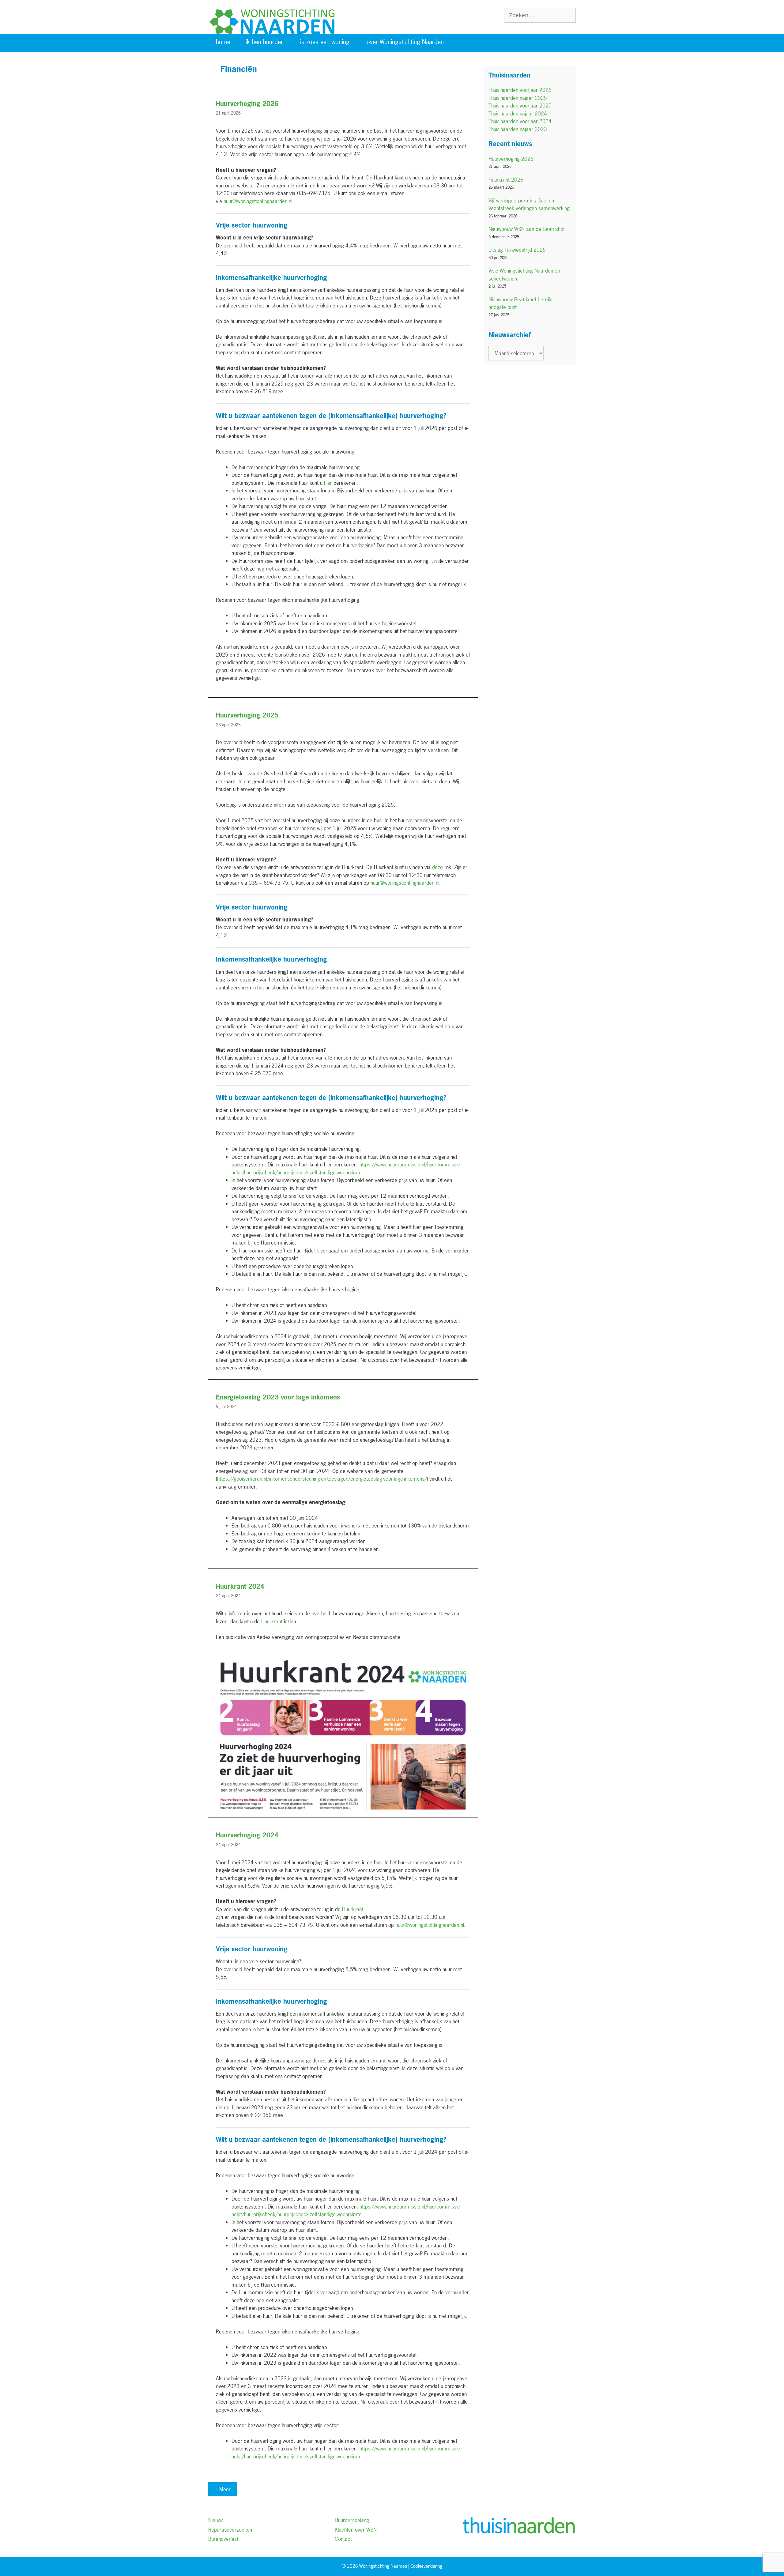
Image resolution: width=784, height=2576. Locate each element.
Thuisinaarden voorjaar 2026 (520, 90)
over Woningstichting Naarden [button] (405, 42)
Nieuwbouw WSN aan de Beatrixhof (527, 229)
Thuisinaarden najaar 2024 (518, 113)
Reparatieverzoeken (230, 2530)
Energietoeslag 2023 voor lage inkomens (278, 1397)
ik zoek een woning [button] (325, 42)
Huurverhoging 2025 (247, 715)
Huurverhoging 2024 (247, 1835)
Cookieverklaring (426, 2566)
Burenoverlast (223, 2539)
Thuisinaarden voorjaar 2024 (520, 121)
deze (437, 867)
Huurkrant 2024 (240, 1586)
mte (357, 2214)
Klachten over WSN (356, 2530)
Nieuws (216, 2520)
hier (328, 483)
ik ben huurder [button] (264, 42)
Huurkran (271, 1621)
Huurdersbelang (352, 2520)
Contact (343, 2539)
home (223, 42)
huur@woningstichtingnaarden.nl (258, 201)
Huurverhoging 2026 (247, 104)
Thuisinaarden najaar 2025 (518, 98)
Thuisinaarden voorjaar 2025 (520, 105)
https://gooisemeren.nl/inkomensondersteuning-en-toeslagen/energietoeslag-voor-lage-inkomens (321, 1479)
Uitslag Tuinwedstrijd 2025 (517, 250)
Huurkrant (353, 1909)
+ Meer (222, 2489)
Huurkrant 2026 (506, 180)
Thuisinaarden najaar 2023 (518, 129)
